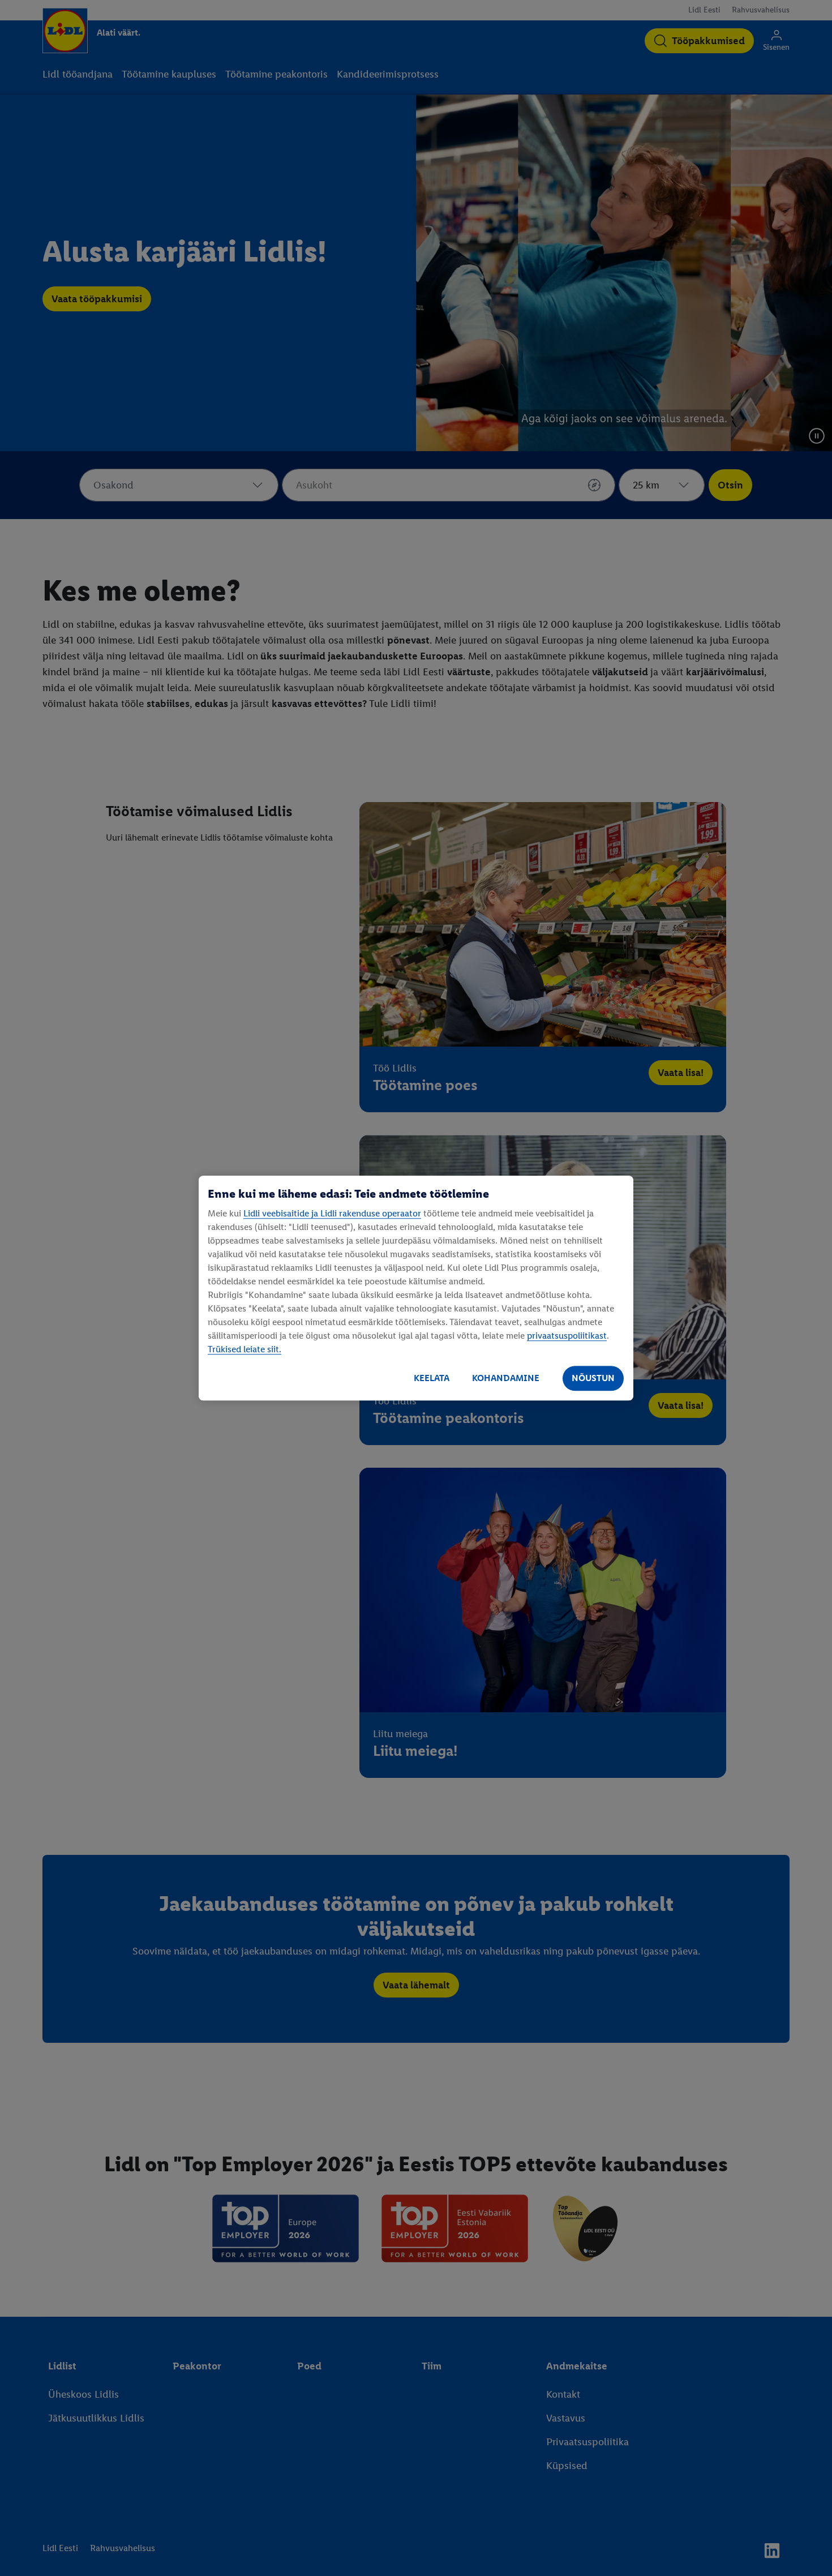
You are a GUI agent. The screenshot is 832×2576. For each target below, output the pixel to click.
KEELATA (432, 1378)
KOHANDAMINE (506, 1378)
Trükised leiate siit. (245, 1349)
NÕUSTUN (593, 1378)
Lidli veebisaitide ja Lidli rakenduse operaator (332, 1213)
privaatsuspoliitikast (567, 1336)
